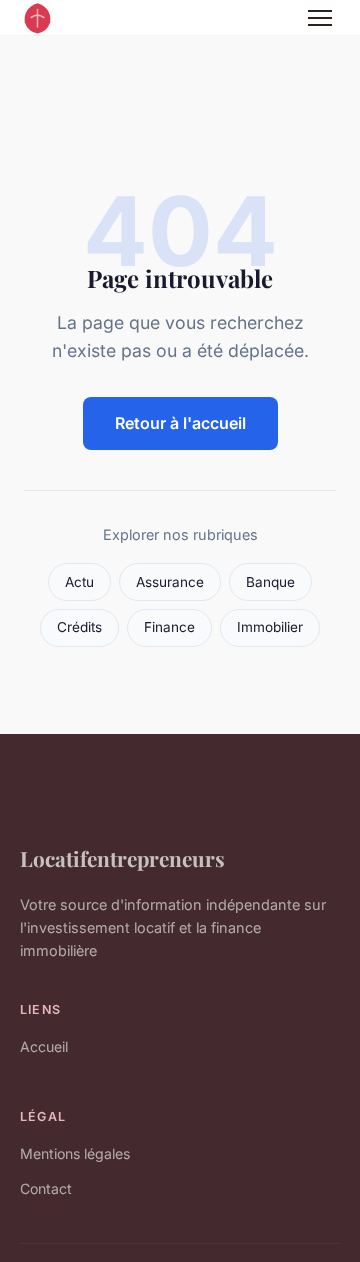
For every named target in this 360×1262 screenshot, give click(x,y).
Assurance (170, 582)
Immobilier (270, 627)
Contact (46, 1188)
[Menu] (320, 18)
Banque (270, 582)
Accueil (44, 1046)
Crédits (79, 627)
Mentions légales (75, 1153)
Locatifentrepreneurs (122, 858)
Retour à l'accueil (180, 423)
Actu (79, 582)
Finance (169, 627)
